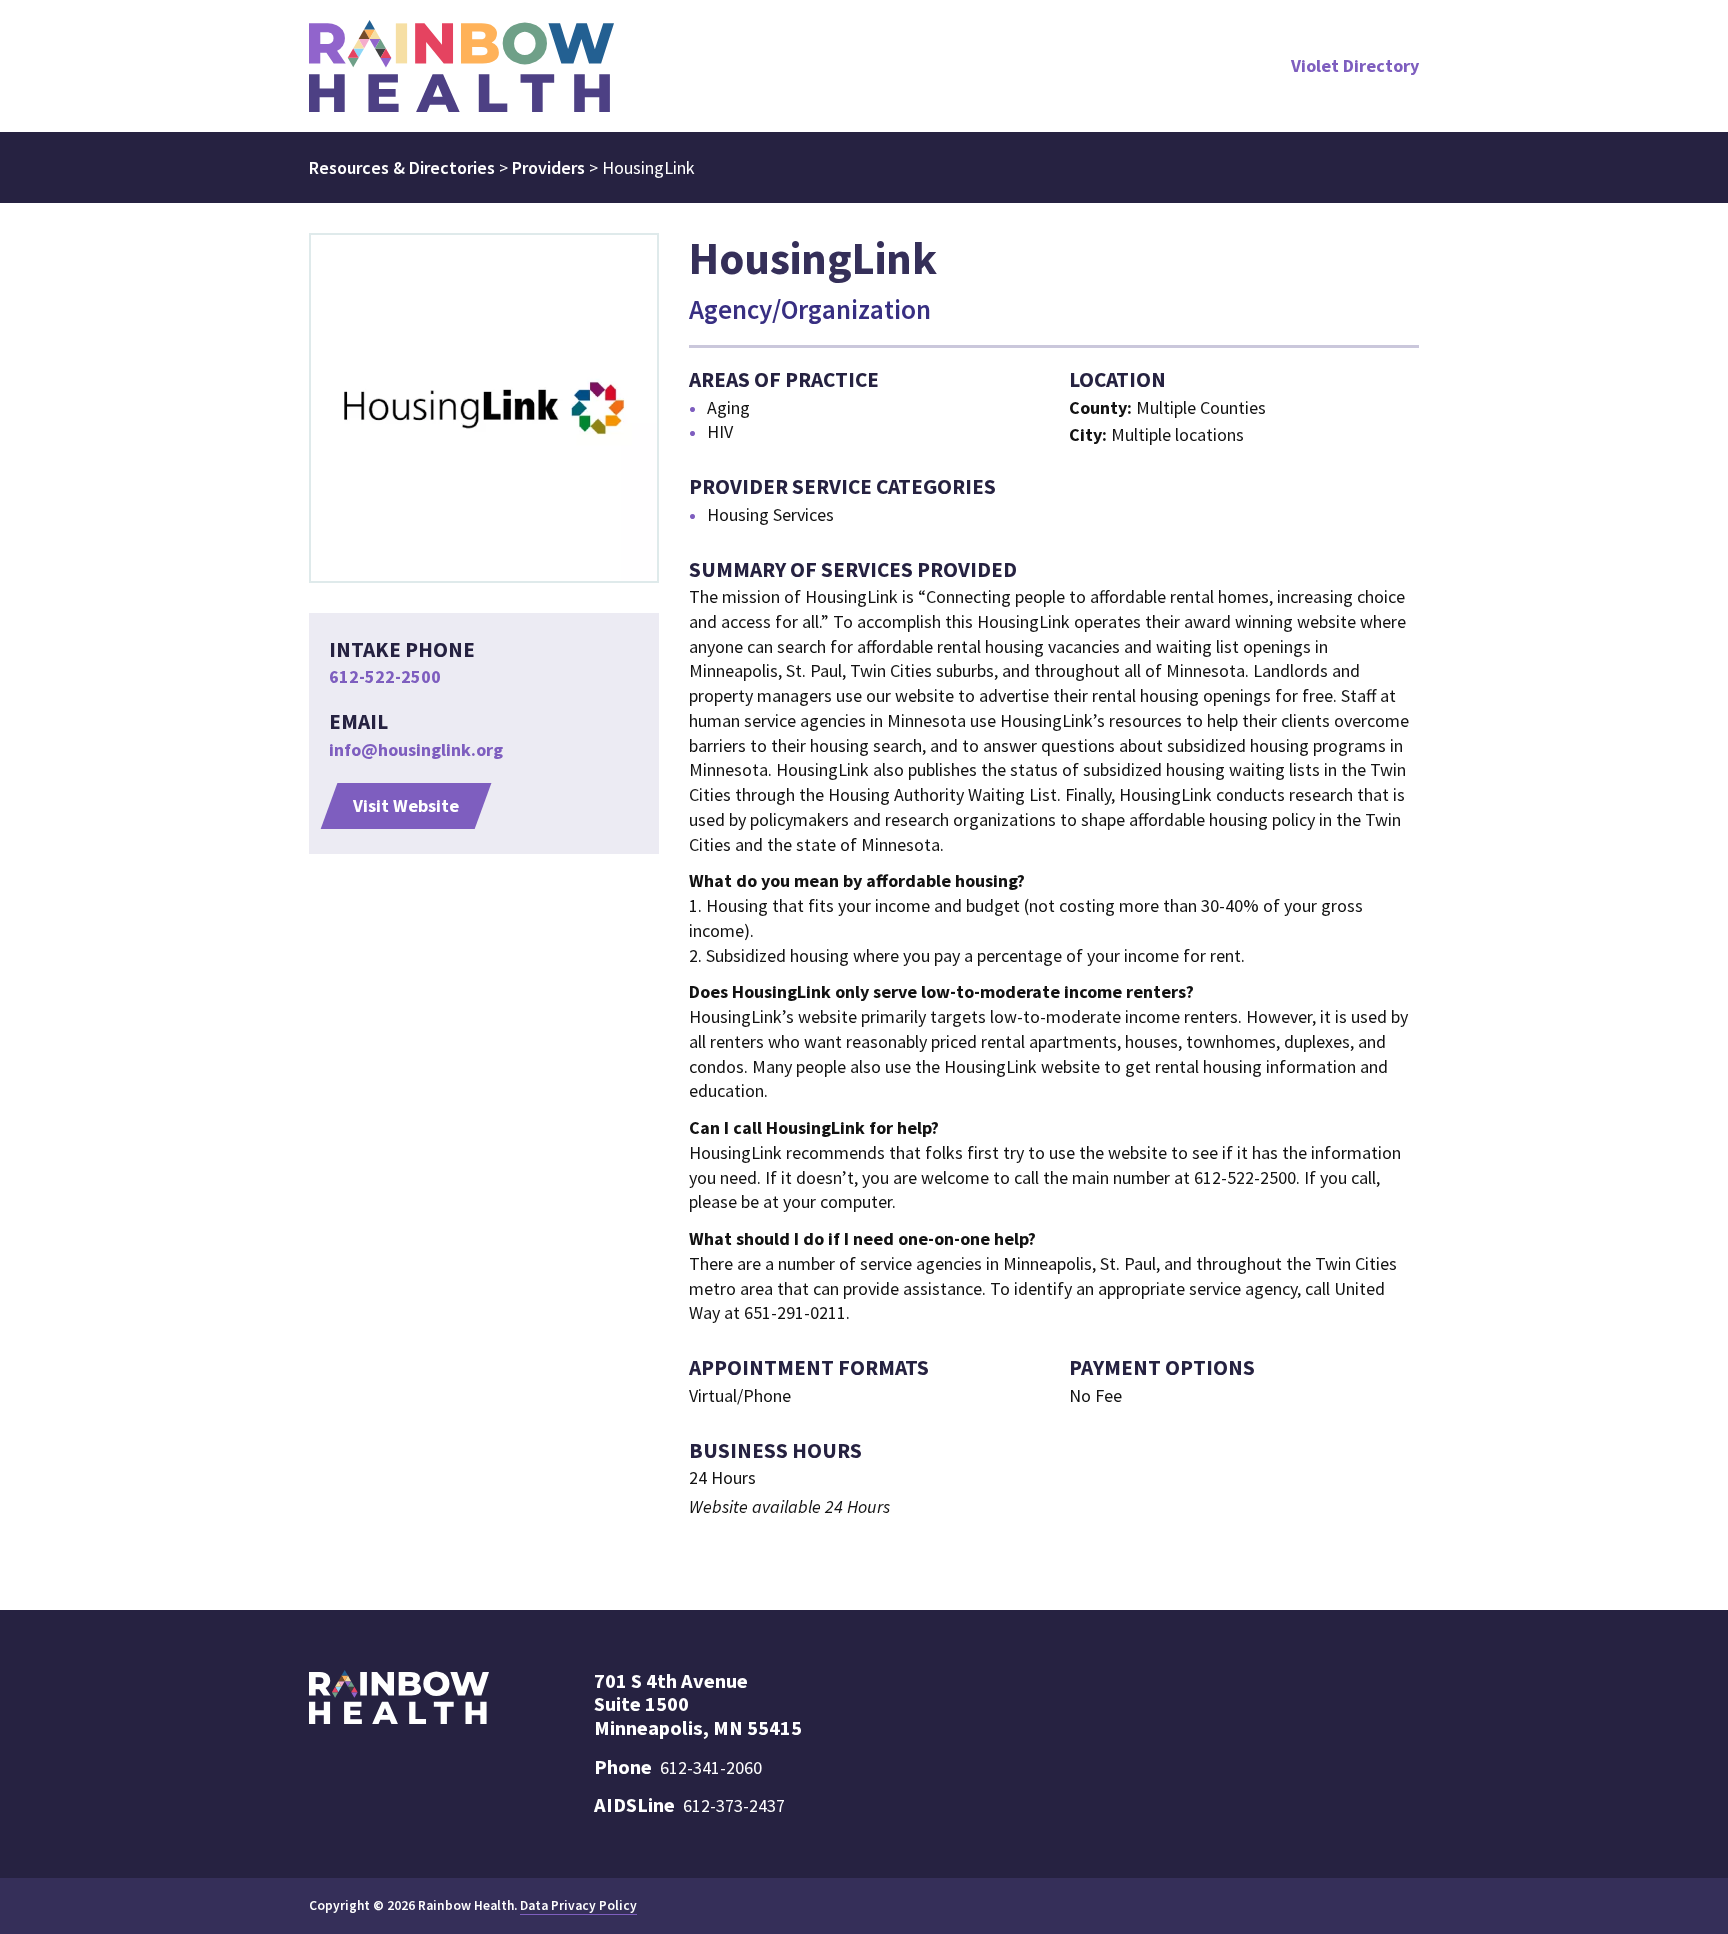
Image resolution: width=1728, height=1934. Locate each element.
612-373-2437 (734, 1805)
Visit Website (406, 805)
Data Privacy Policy (578, 1905)
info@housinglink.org (416, 749)
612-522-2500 (385, 676)
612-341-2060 (711, 1767)
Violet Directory (1355, 65)
